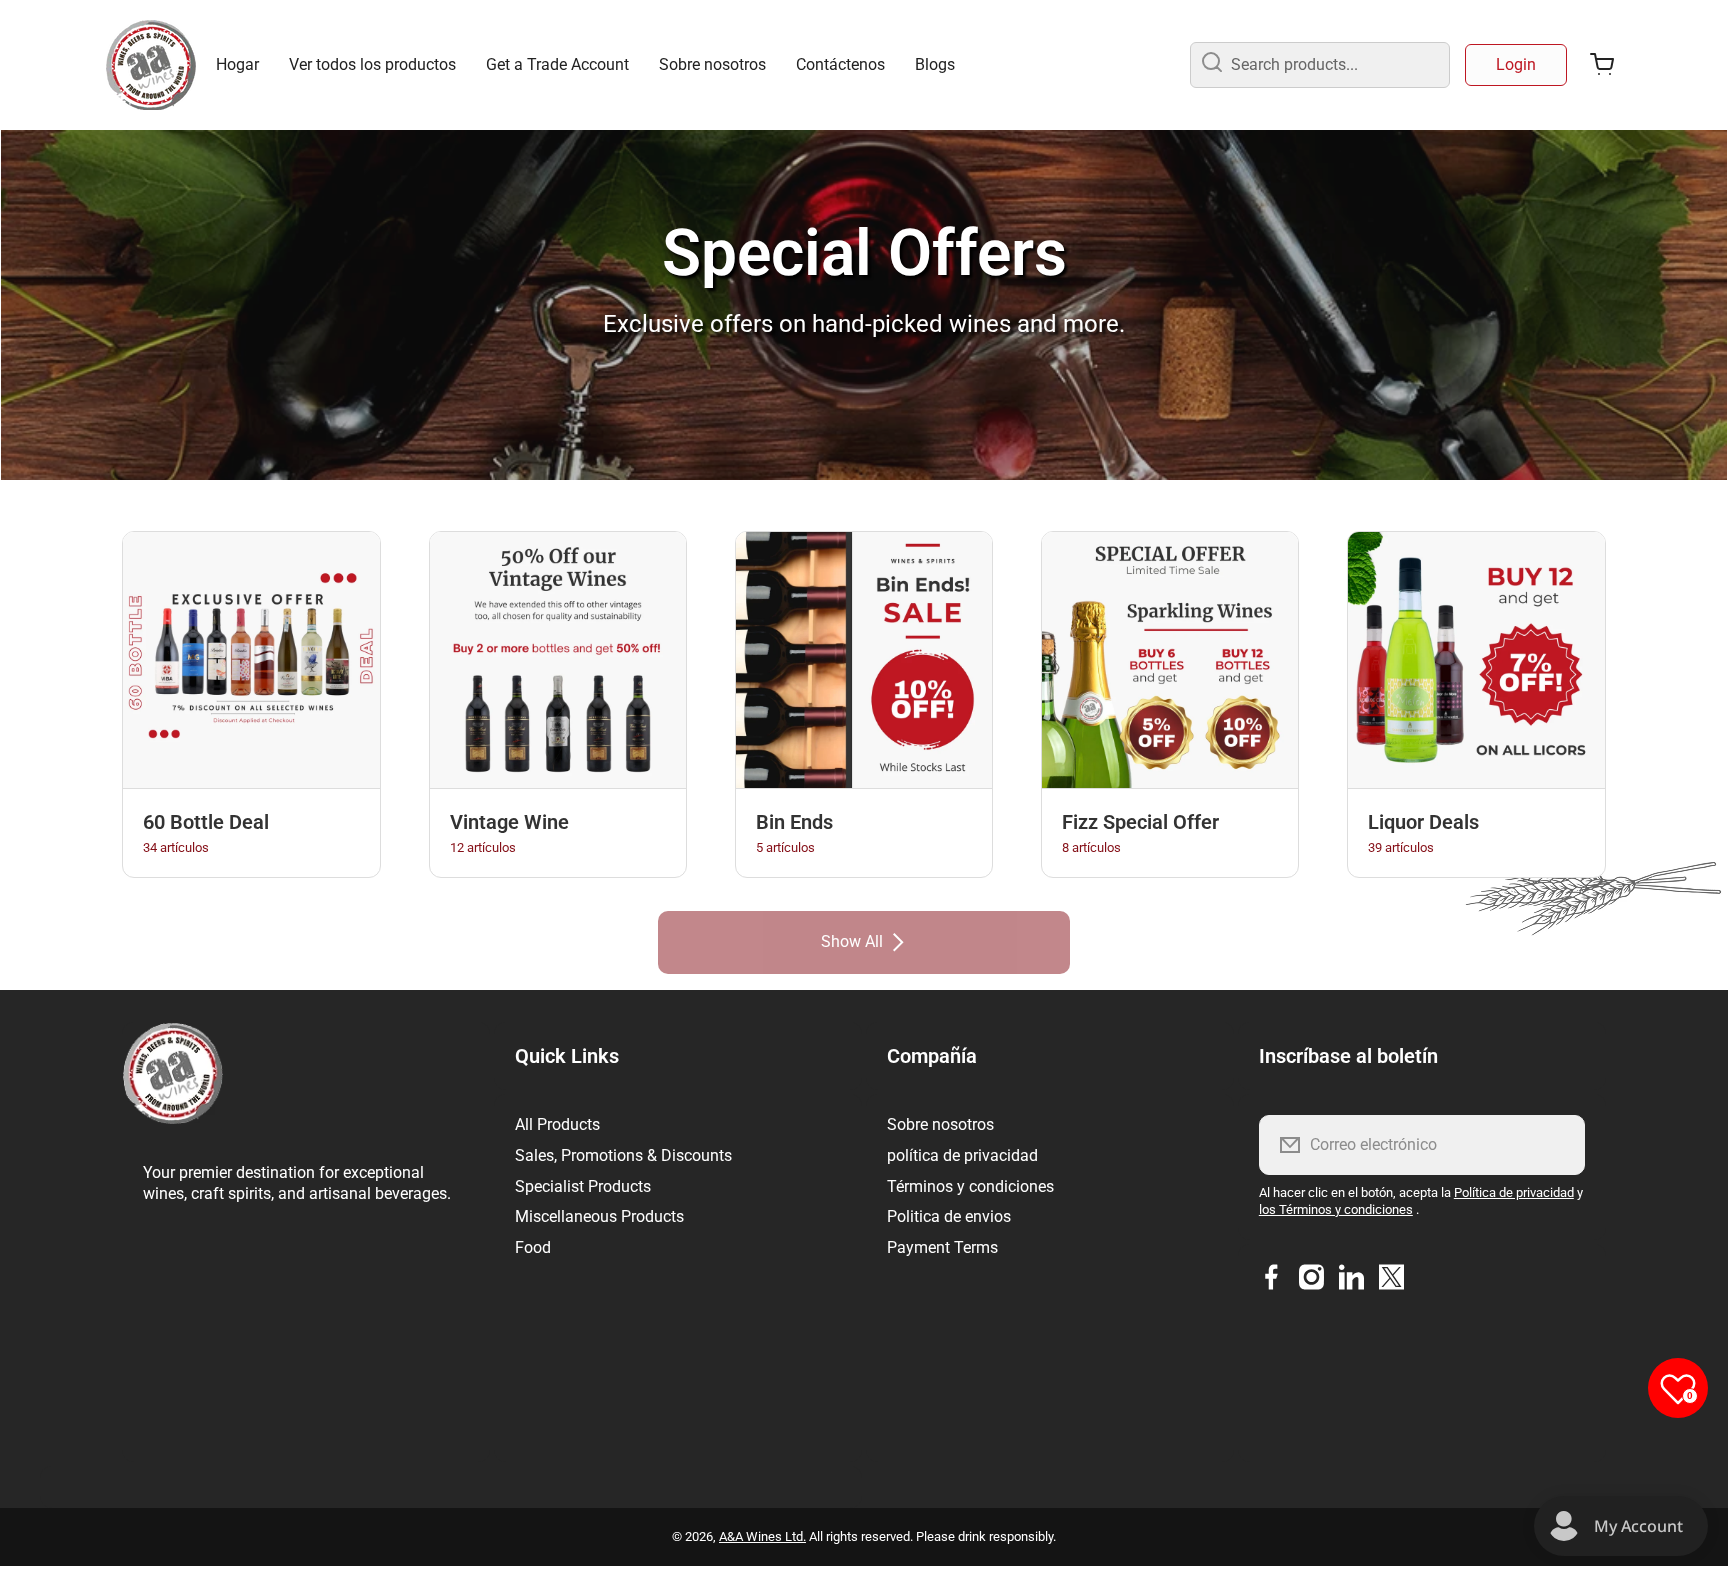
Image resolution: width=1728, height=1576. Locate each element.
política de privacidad (962, 1155)
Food (533, 1247)
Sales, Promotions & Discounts (623, 1155)
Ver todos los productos (372, 64)
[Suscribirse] (1557, 1145)
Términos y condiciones (970, 1186)
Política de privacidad (1514, 1192)
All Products (557, 1124)
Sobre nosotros (712, 64)
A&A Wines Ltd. (762, 1536)
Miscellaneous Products (599, 1216)
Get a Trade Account (557, 64)
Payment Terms (942, 1247)
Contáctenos (840, 64)
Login (1516, 64)
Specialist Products (583, 1186)
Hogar (237, 64)
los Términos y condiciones (1336, 1209)
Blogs (935, 64)
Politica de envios (949, 1216)
